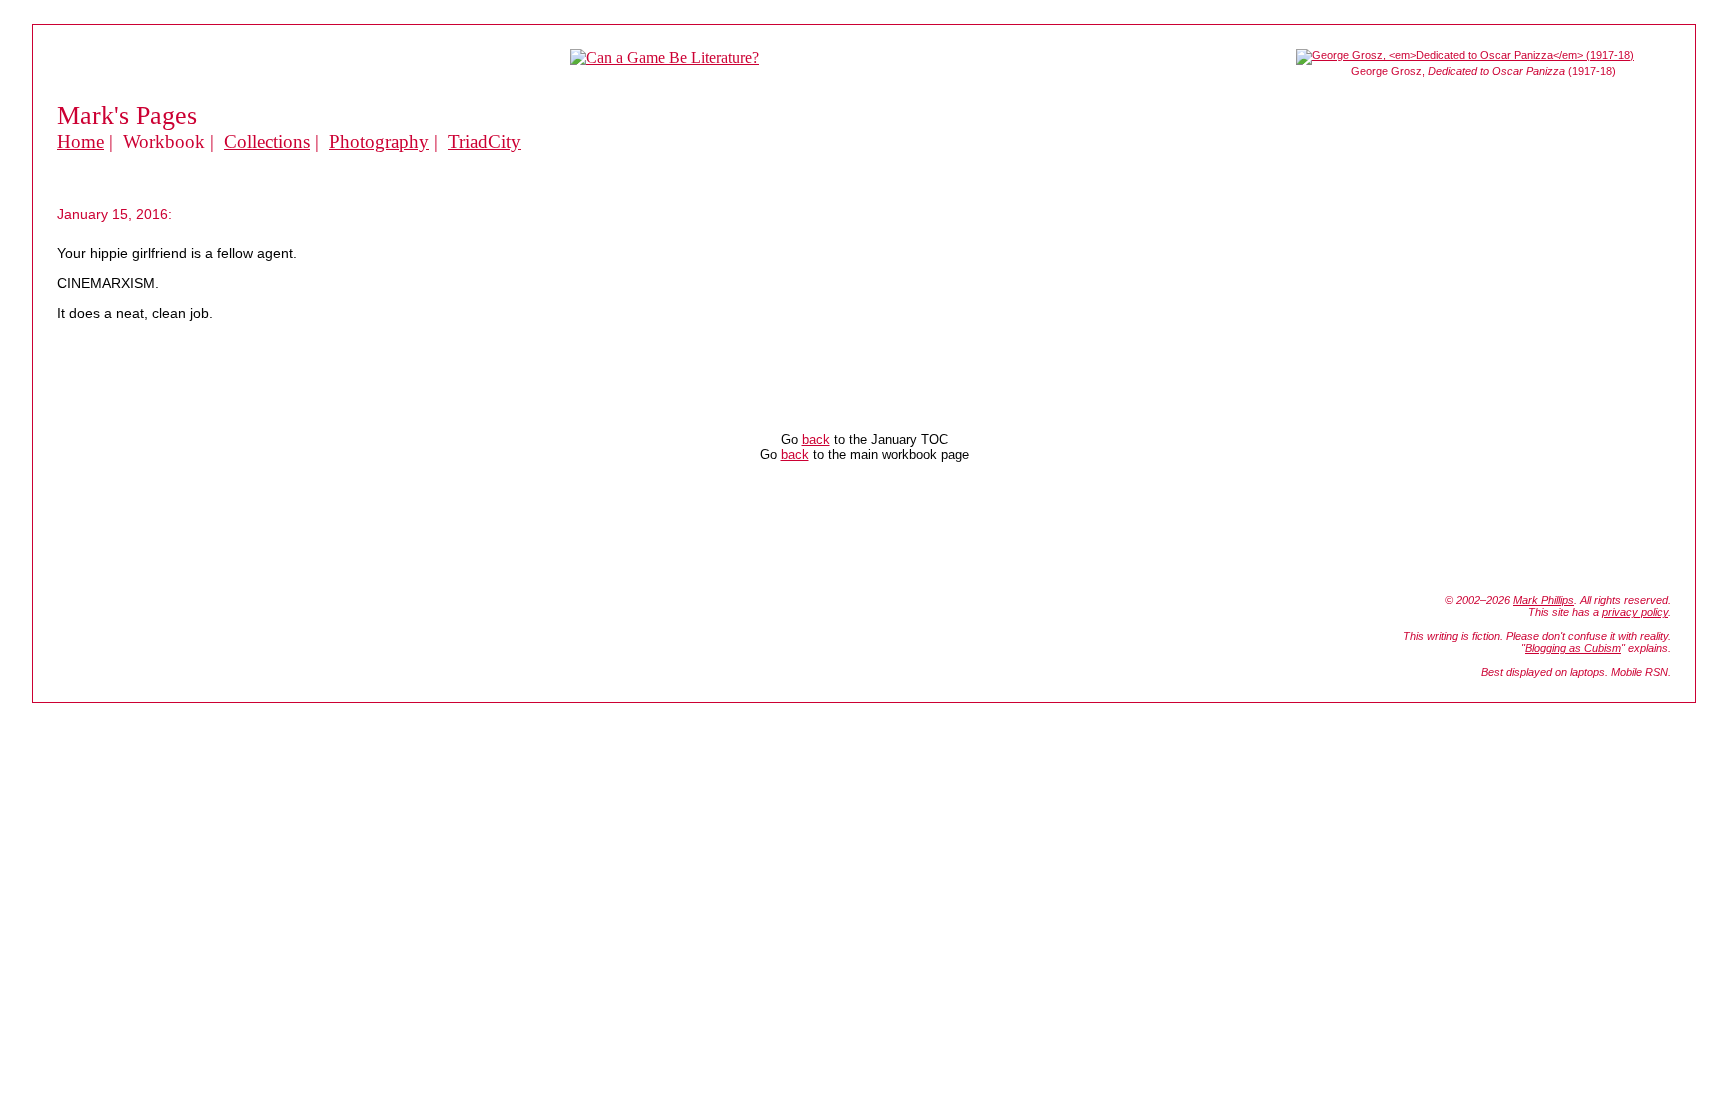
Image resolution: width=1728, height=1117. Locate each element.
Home (80, 141)
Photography (379, 141)
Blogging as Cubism (1573, 648)
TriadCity (484, 141)
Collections (267, 141)
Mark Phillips (1543, 600)
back (816, 439)
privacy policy (1635, 612)
